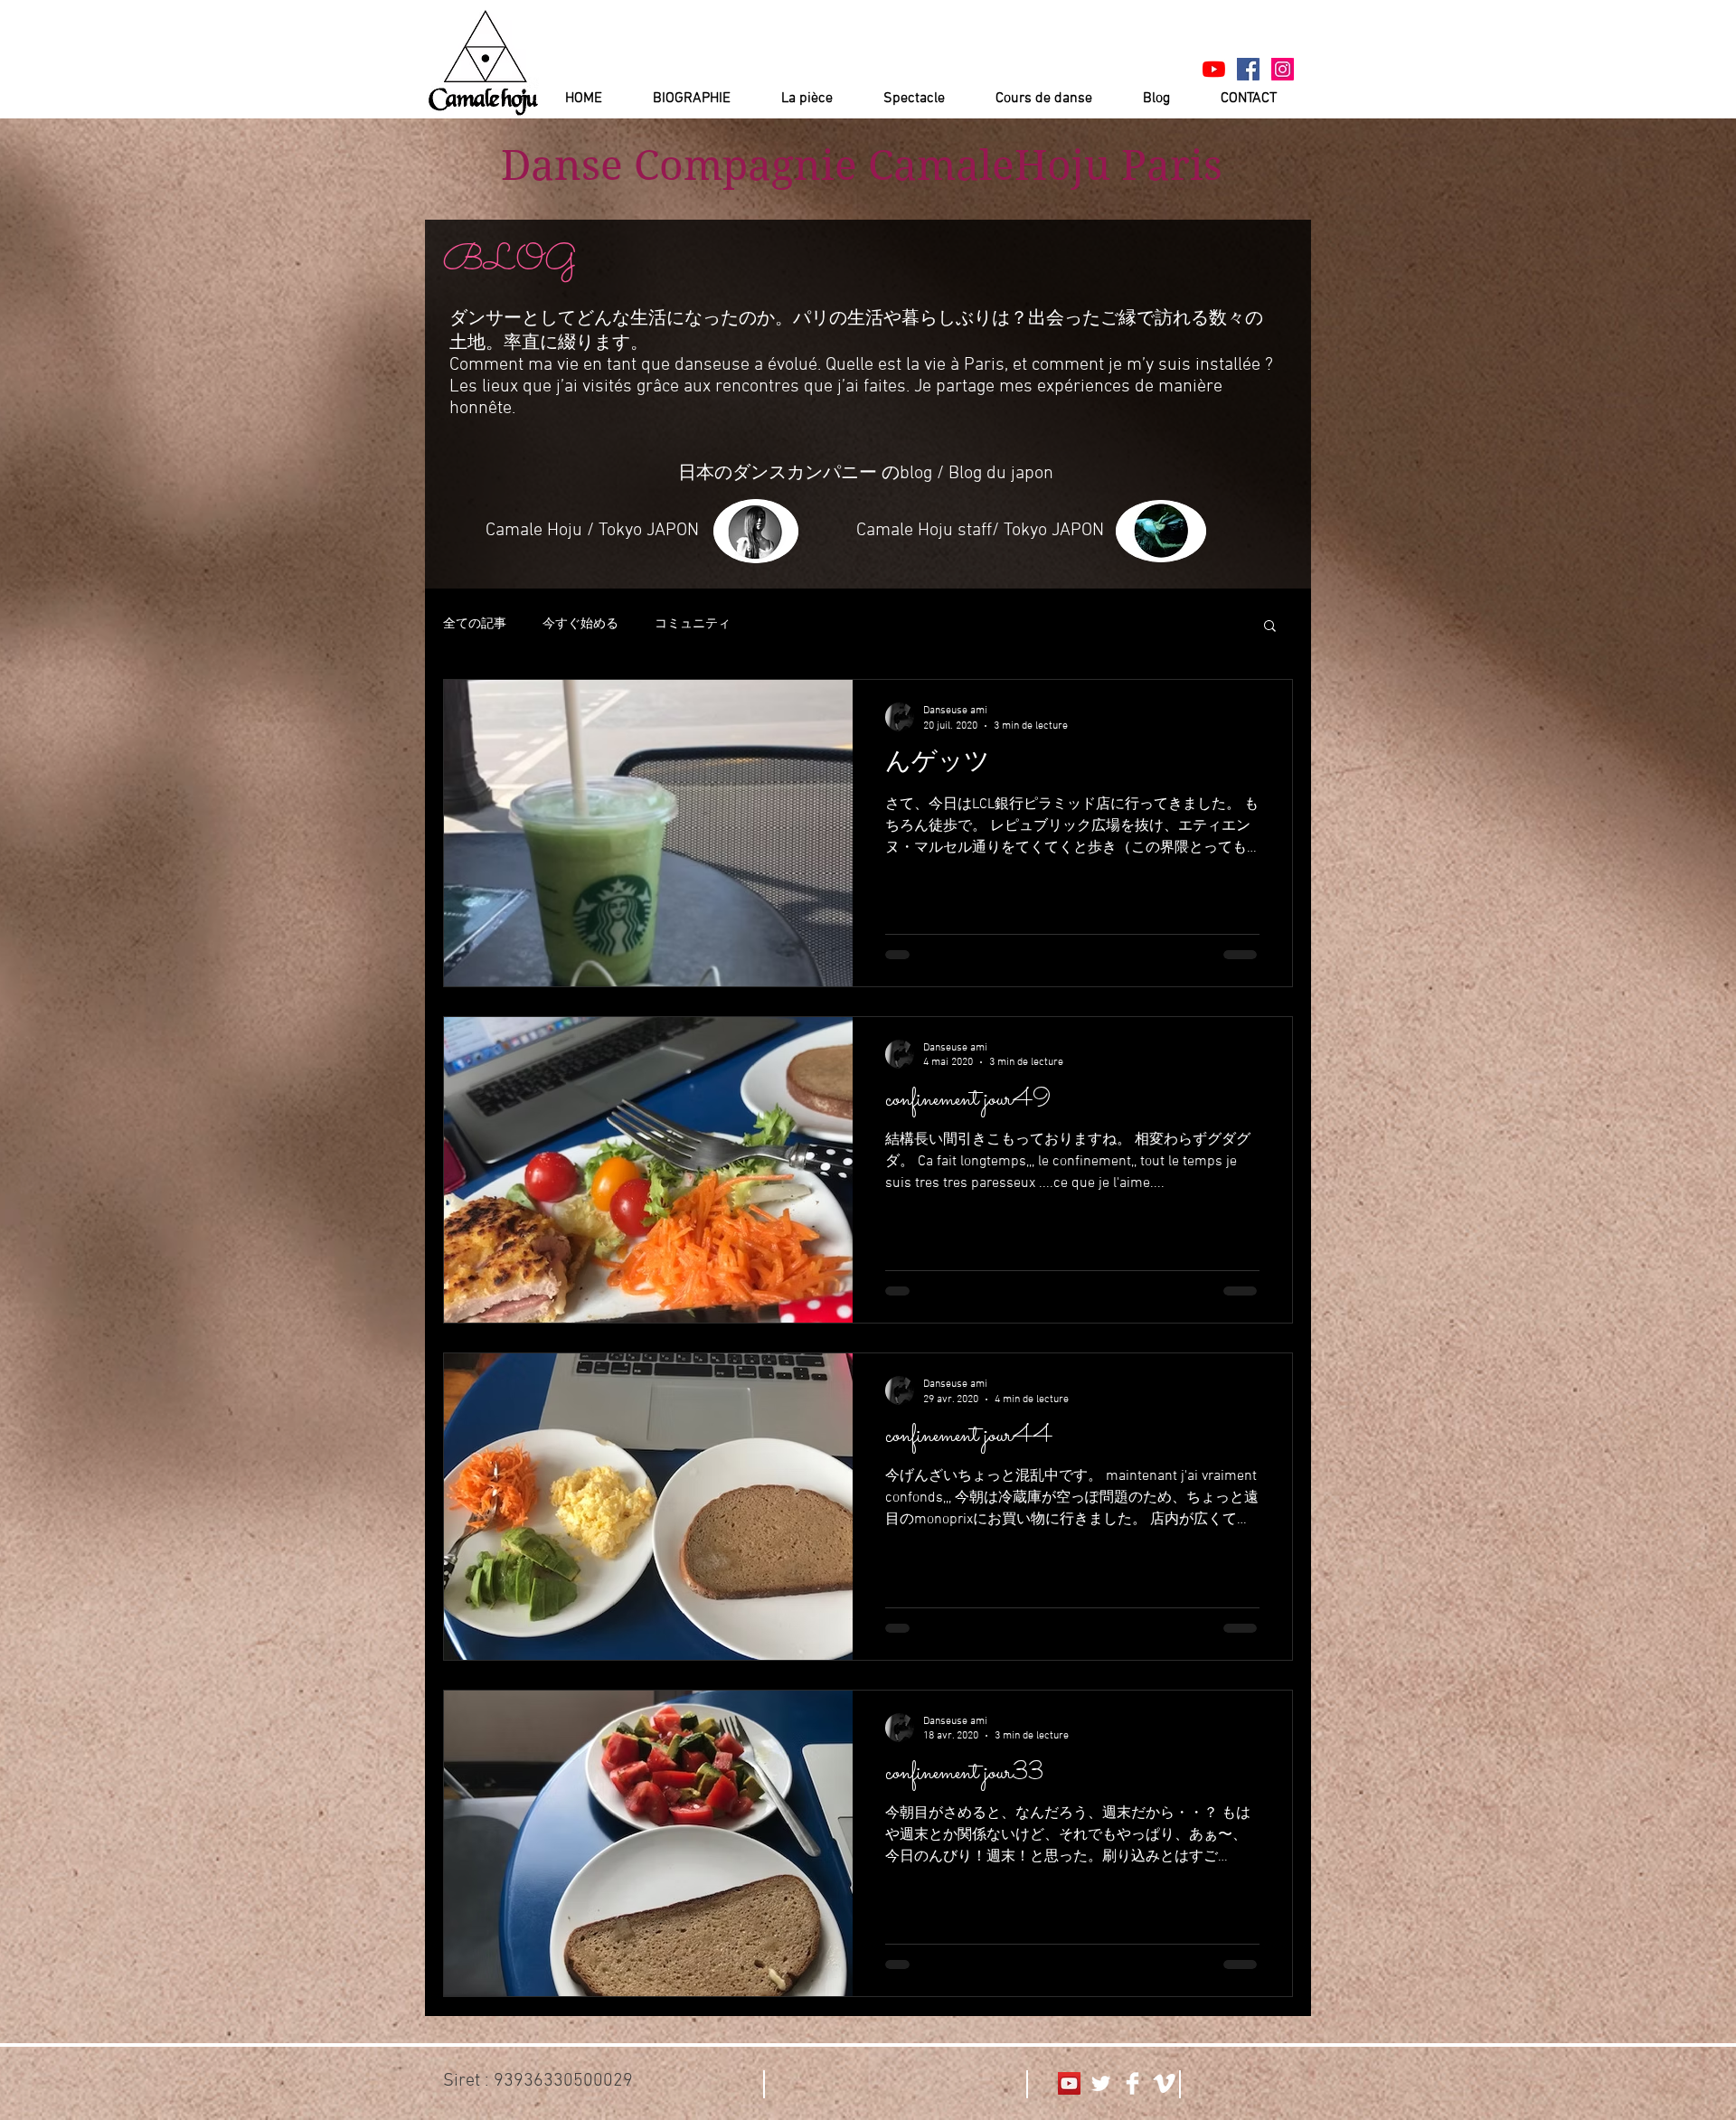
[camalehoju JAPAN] (1248, 69)
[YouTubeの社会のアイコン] (1069, 2083)
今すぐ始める (580, 624)
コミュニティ (693, 624)
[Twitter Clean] (1101, 2083)
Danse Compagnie (679, 165)
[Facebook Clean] (1132, 2083)
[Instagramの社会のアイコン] (1283, 69)
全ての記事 (475, 624)
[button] (1270, 627)
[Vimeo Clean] (1164, 2083)
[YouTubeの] (1214, 69)
